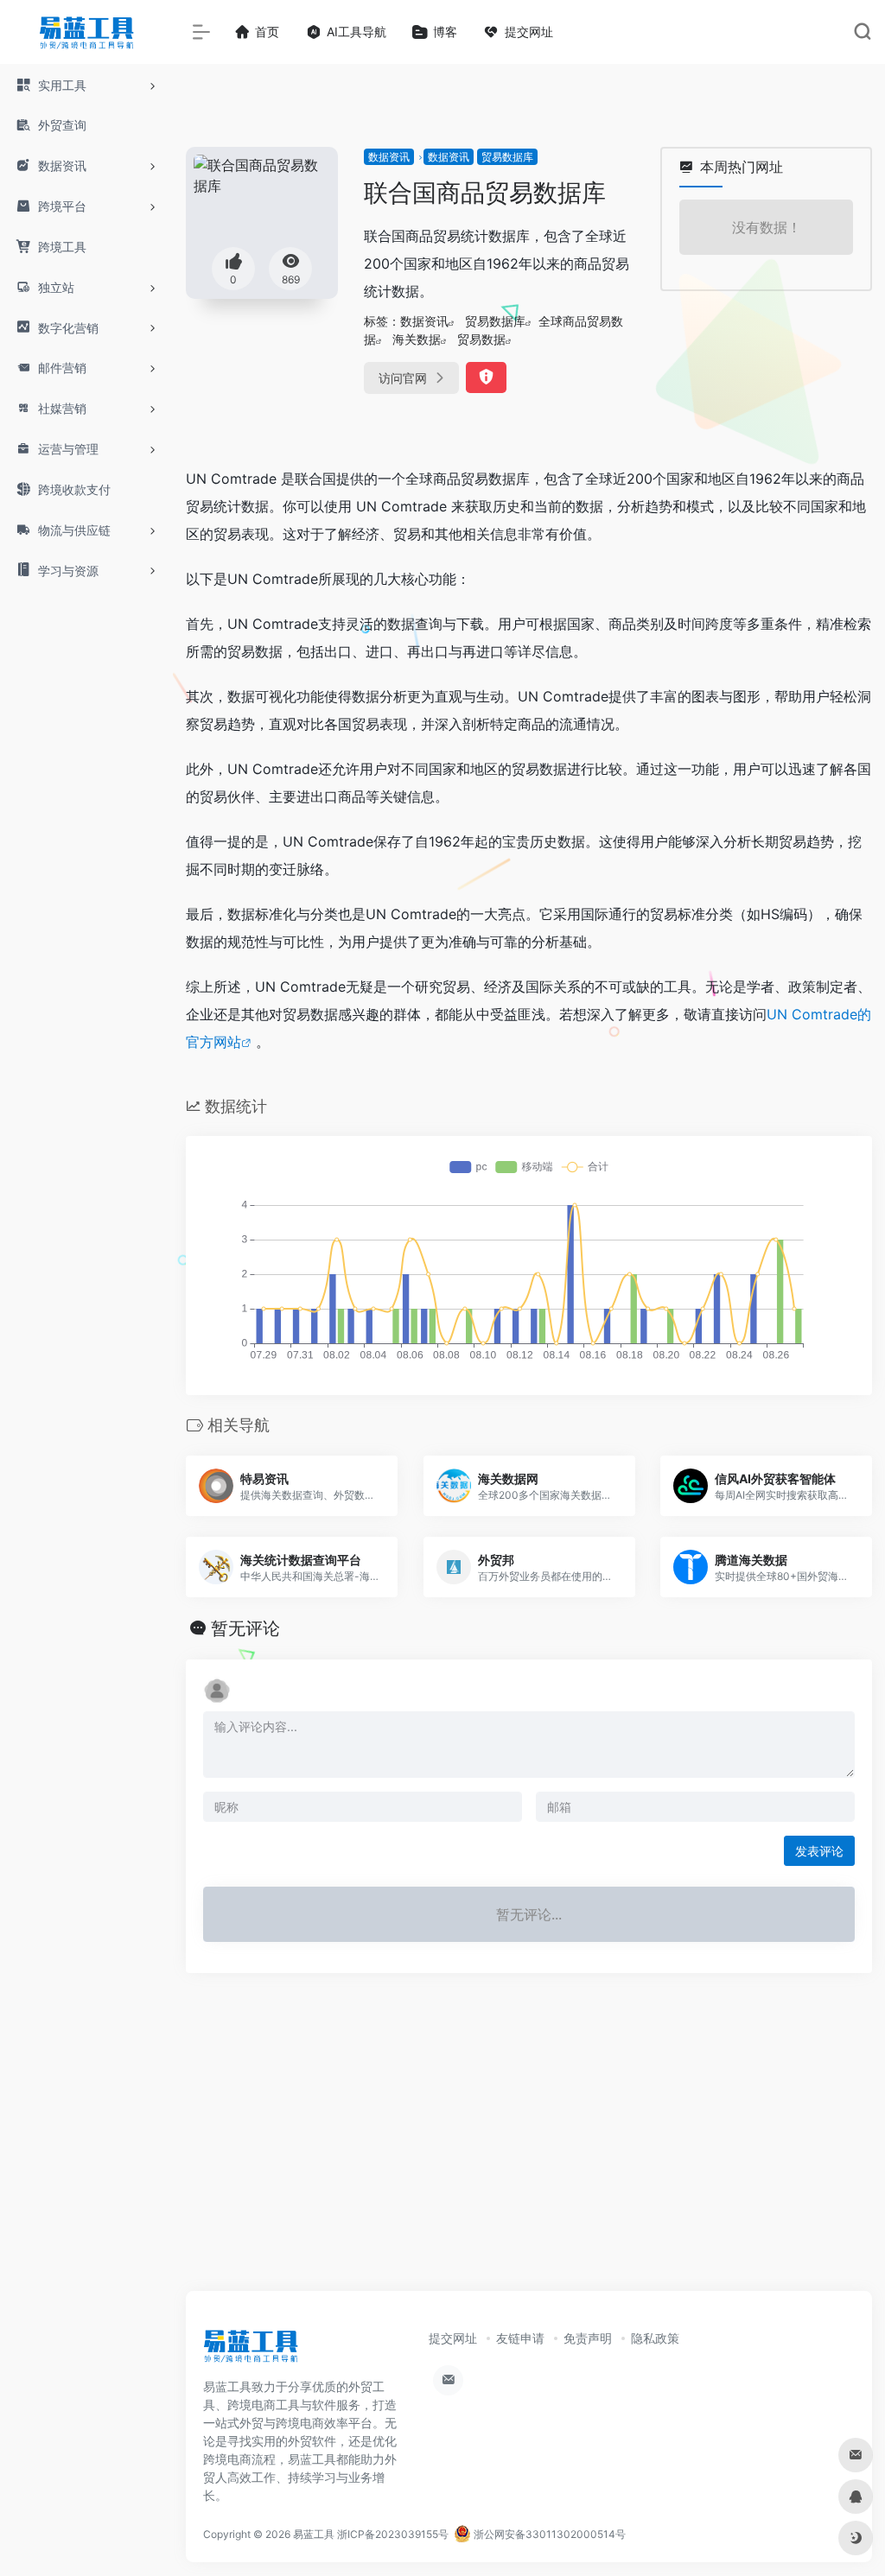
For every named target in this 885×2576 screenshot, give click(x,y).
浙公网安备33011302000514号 (548, 2534)
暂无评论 (245, 1628)
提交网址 (453, 2338)
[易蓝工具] (251, 2351)
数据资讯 (389, 157)
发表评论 (819, 1851)
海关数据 (417, 339)
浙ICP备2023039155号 (393, 2534)
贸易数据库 (507, 157)
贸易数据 (481, 339)
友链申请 (520, 2338)
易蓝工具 (314, 2534)
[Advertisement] (529, 2149)
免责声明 (588, 2338)
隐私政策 (655, 2338)
